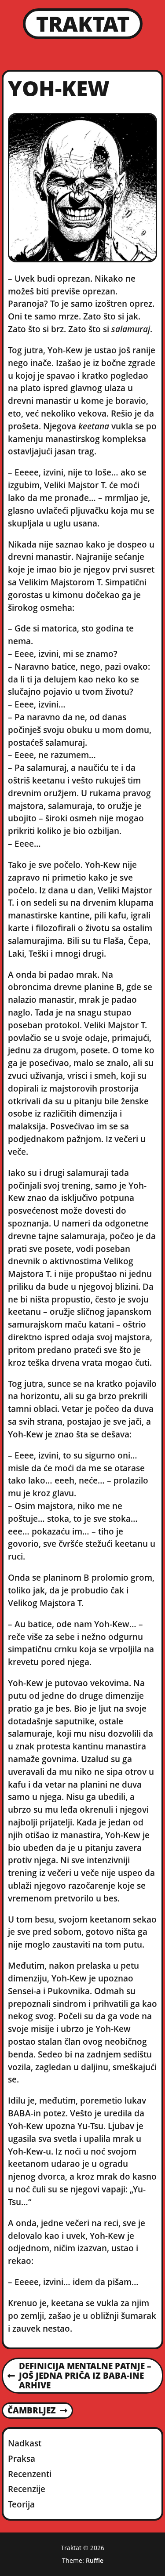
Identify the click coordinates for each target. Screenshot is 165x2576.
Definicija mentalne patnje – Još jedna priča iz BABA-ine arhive (79, 2376)
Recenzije (27, 2489)
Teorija (21, 2504)
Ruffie (95, 2560)
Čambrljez (31, 2411)
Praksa (22, 2458)
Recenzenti (30, 2474)
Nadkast (25, 2443)
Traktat (83, 24)
